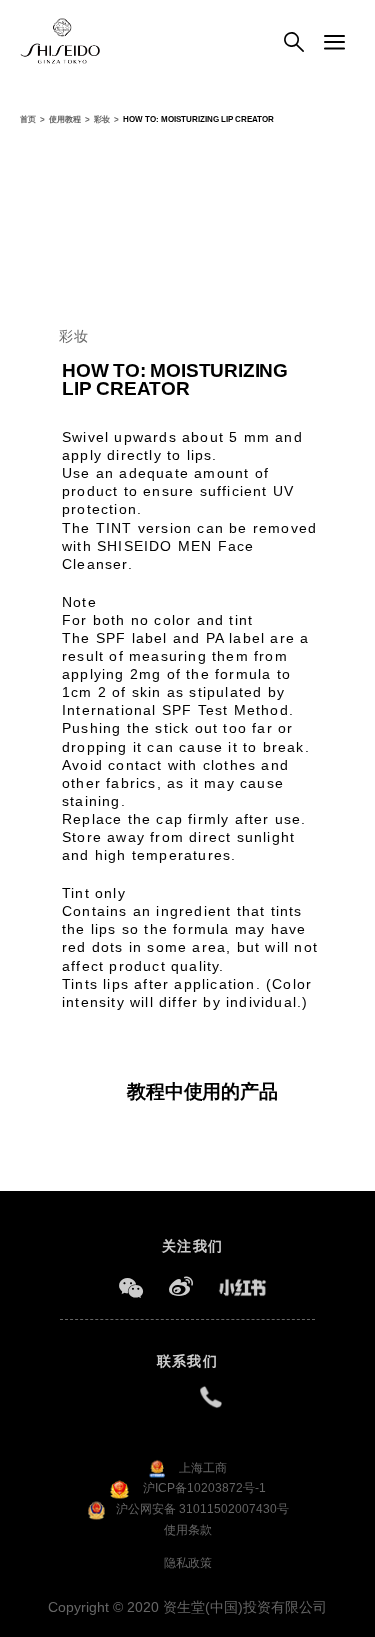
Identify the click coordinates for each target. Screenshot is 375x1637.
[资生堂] (60, 42)
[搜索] (294, 42)
